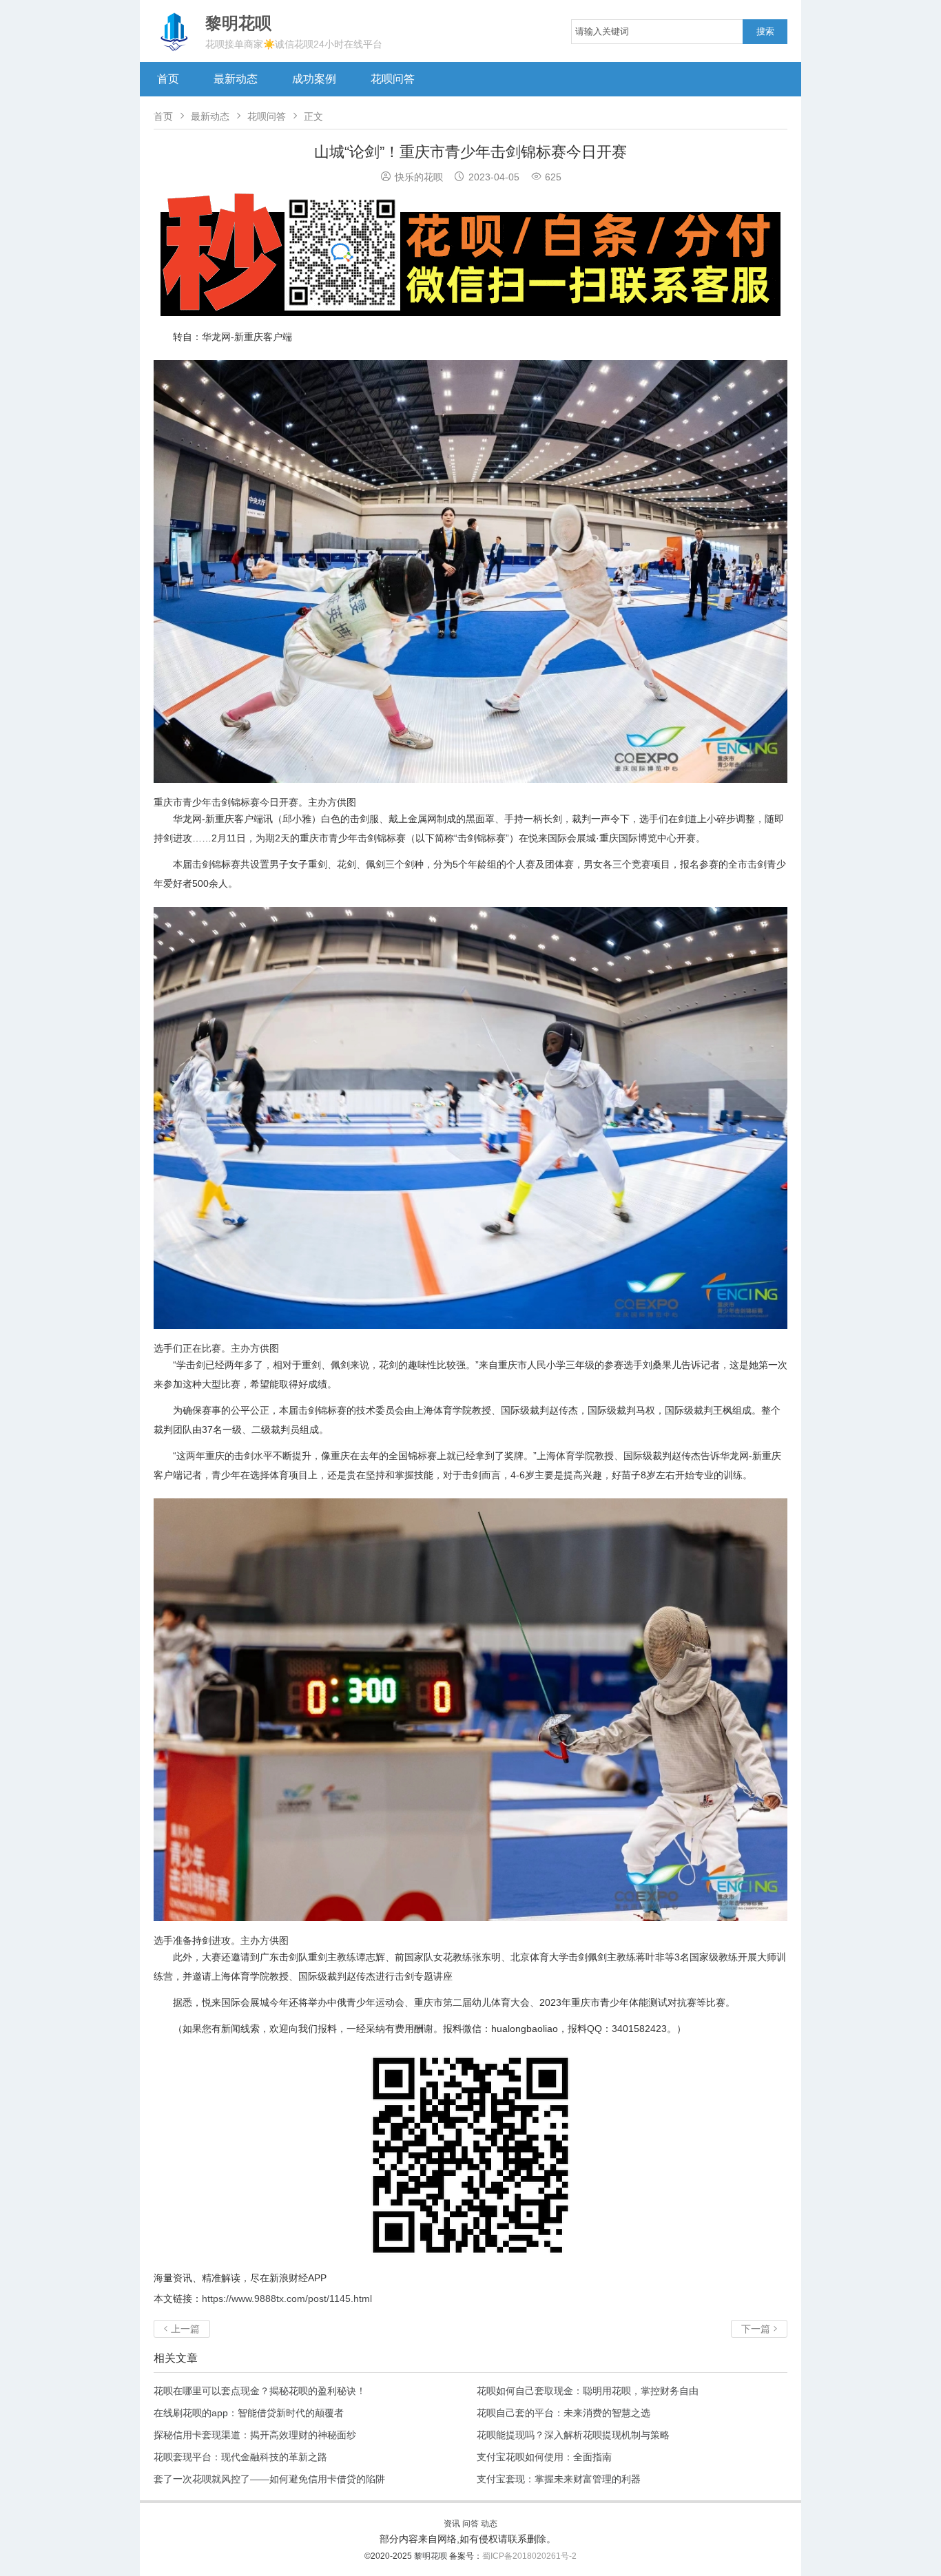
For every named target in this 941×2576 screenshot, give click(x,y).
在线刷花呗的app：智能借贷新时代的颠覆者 (249, 2413)
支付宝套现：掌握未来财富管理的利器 (559, 2479)
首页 (168, 79)
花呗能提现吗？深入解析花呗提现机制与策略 (573, 2435)
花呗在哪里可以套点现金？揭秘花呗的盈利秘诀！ (260, 2391)
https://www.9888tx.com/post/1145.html (287, 2298)
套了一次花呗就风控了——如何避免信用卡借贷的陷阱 (269, 2479)
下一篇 (759, 2329)
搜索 (765, 31)
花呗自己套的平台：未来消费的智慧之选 (563, 2413)
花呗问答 (393, 79)
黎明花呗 (432, 2556)
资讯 (452, 2524)
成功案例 (314, 79)
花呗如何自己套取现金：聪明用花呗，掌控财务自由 (588, 2391)
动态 (489, 2524)
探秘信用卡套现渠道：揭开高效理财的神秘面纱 (255, 2435)
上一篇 (182, 2329)
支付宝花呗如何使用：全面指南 (544, 2457)
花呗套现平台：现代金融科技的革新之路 (240, 2457)
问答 (470, 2524)
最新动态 (236, 79)
